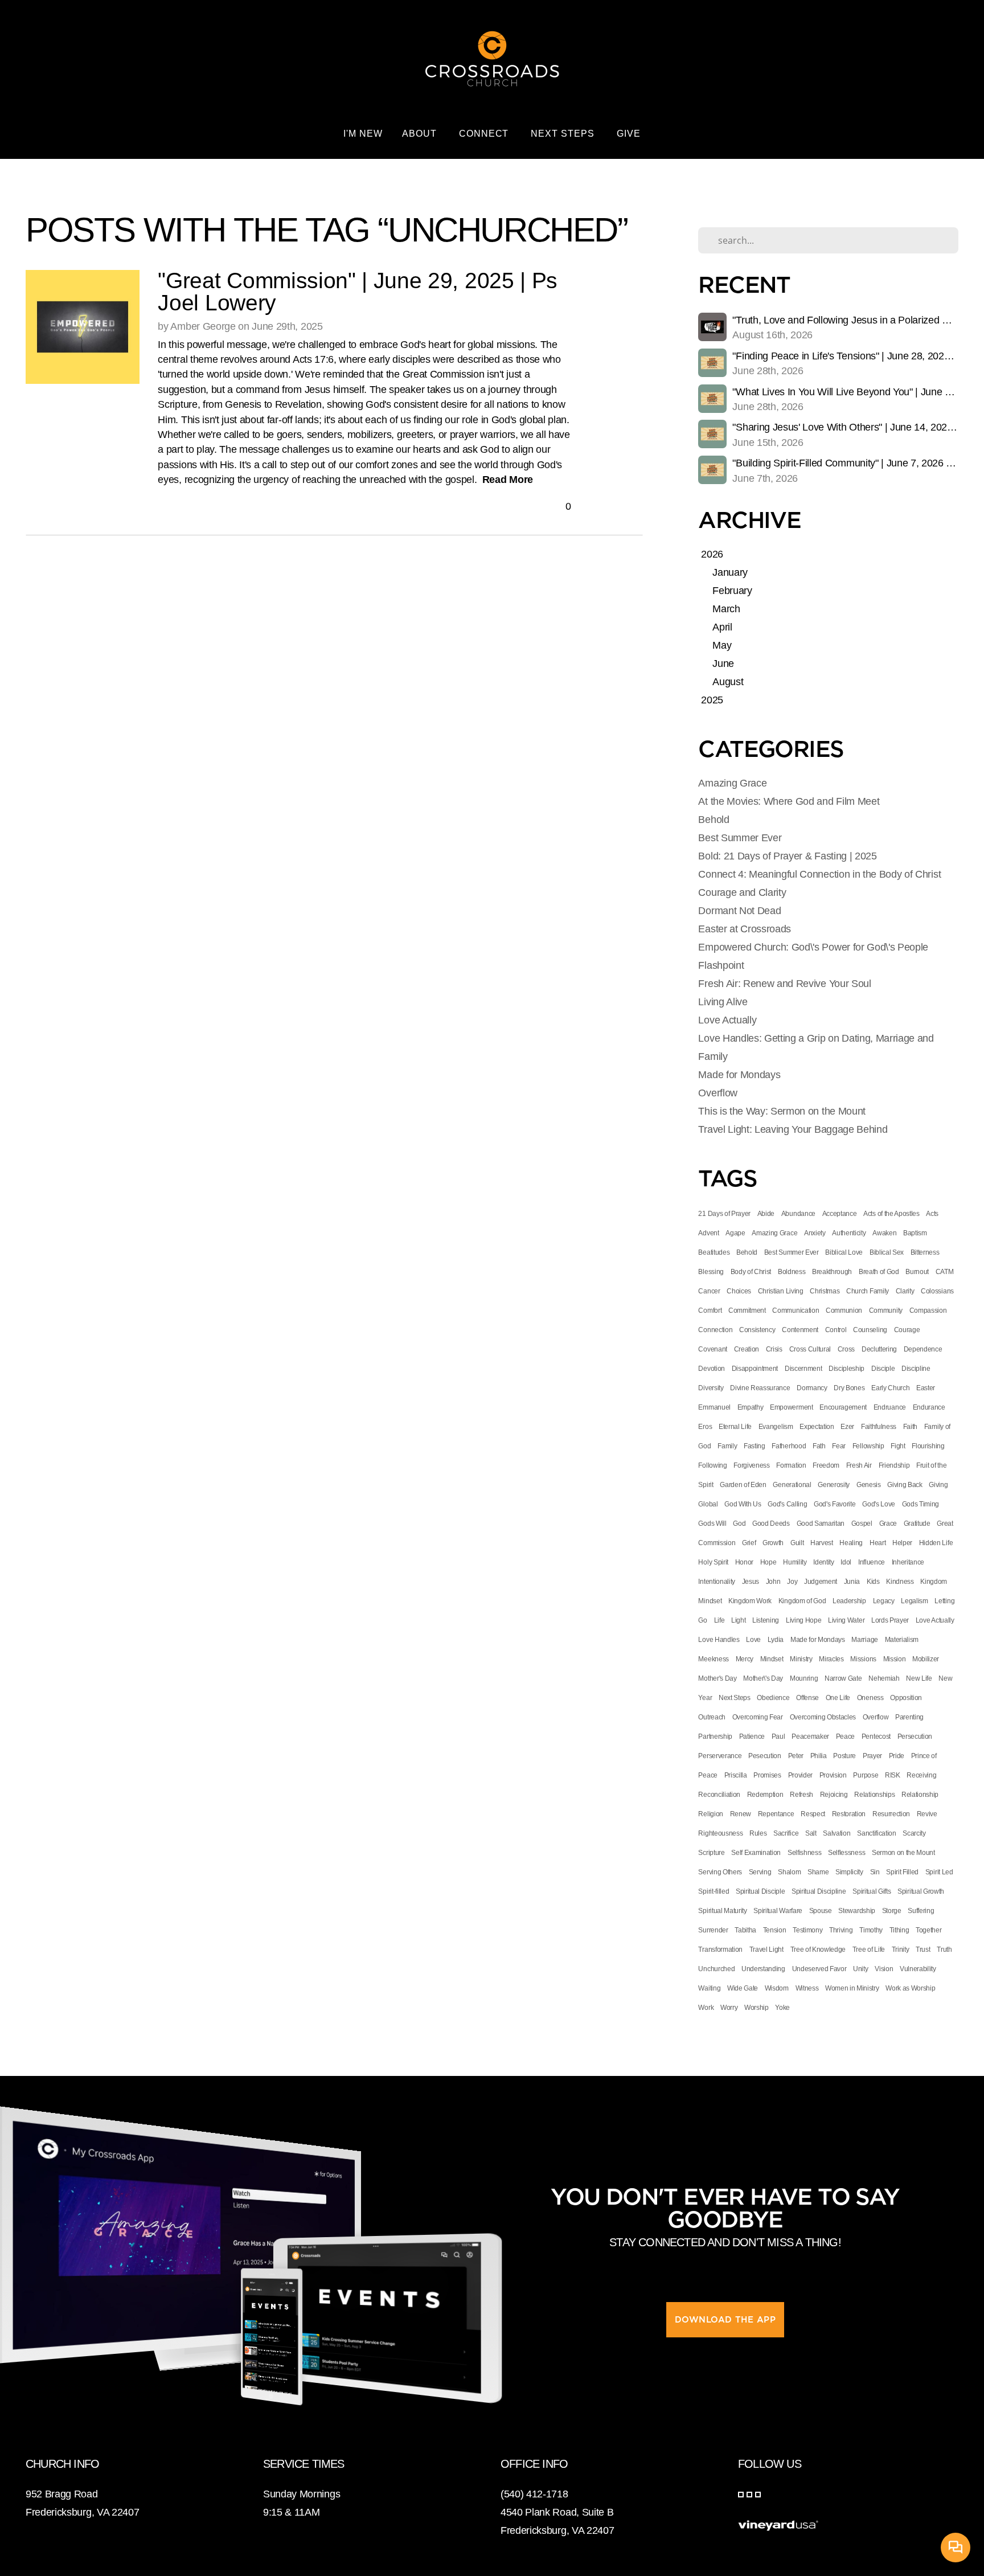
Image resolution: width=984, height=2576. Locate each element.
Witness (807, 1988)
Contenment (800, 1330)
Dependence (923, 1349)
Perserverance (720, 1756)
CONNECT (485, 134)
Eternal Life (735, 1427)
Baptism (915, 1233)
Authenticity (849, 1233)
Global (708, 1504)
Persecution (915, 1737)
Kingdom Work (750, 1601)
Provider (800, 1775)
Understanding (763, 1969)
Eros (705, 1427)
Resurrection (891, 1814)
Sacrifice (786, 1833)
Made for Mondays (739, 1075)
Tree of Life (869, 1950)
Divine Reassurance (760, 1388)
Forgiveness (751, 1465)
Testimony (807, 1930)
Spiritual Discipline (819, 1891)
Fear (839, 1446)
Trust (923, 1950)
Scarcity (914, 1833)
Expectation (817, 1427)
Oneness (870, 1698)
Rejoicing (834, 1795)
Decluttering (879, 1349)
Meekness (713, 1659)
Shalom (789, 1872)
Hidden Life (936, 1543)
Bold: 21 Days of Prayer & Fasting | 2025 (787, 856)
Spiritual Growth (921, 1891)
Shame (818, 1872)
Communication (796, 1310)
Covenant (712, 1349)
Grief (749, 1543)
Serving (760, 1872)
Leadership (849, 1601)
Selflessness (846, 1853)
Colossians (937, 1291)
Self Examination (756, 1853)
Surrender (713, 1930)
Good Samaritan (821, 1524)
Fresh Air (859, 1465)
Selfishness (804, 1853)
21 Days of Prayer (724, 1214)
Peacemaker (810, 1737)
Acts (932, 1214)
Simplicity (849, 1872)
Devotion (711, 1369)
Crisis (774, 1349)
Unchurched (716, 1969)
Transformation (720, 1950)
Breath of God (879, 1272)
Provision (833, 1775)
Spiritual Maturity (722, 1911)
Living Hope (803, 1620)
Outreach (712, 1717)
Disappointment (755, 1369)
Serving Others (720, 1872)
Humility (795, 1562)
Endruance (890, 1407)
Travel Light (766, 1950)
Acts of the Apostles (891, 1214)
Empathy (751, 1407)
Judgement (821, 1582)
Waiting (709, 1988)
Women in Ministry (852, 1988)
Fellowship (868, 1446)
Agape (735, 1233)
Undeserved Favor (819, 1969)
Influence (872, 1562)
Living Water (846, 1620)
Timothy (871, 1930)
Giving (938, 1485)
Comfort (710, 1310)
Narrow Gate (843, 1678)
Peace (845, 1737)
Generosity (834, 1485)
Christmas (825, 1291)
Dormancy (812, 1388)
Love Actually (727, 1020)
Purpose (866, 1775)
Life (719, 1620)
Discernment (803, 1369)
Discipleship (846, 1369)
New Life (919, 1678)
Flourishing (928, 1446)
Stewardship (856, 1911)
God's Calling (787, 1504)
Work (706, 2008)
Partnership (715, 1737)
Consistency (757, 1330)
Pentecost (876, 1737)
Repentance (776, 1814)
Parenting (909, 1717)
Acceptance (840, 1214)
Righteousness (720, 1833)
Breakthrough (832, 1272)
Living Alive (723, 1002)
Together (928, 1930)
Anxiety (815, 1233)
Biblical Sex (887, 1252)
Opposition (906, 1698)
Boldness (792, 1272)
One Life (838, 1698)
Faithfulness (879, 1427)
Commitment (747, 1310)
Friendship (894, 1465)
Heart (878, 1543)
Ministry (801, 1659)
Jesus (751, 1582)
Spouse (821, 1911)
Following (712, 1465)
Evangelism (776, 1427)
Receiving (921, 1775)
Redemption (765, 1795)
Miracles (831, 1659)
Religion (710, 1814)
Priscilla (736, 1775)
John (773, 1582)
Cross (846, 1349)
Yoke (782, 2008)
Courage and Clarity (742, 892)
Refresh (801, 1795)
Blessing (711, 1272)
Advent (708, 1233)
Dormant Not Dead (739, 911)
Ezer (847, 1427)
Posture (844, 1756)
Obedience (773, 1698)
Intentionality (717, 1582)
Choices (739, 1291)
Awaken (884, 1233)
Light (738, 1620)
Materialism (902, 1640)
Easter (926, 1388)
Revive (927, 1814)
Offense (807, 1698)
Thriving (841, 1930)
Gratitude (917, 1524)
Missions (863, 1659)
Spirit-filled (714, 1891)
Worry (729, 2008)
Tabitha (745, 1930)
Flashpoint (721, 965)
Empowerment (791, 1407)
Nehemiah (884, 1678)
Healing (851, 1543)
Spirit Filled (902, 1872)
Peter (796, 1756)
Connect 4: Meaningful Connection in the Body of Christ (819, 874)
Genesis (869, 1485)
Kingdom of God (802, 1601)
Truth (944, 1950)
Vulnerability (918, 1969)
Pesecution (765, 1756)
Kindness (900, 1582)
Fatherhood (789, 1446)
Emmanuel (714, 1407)
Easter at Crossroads (745, 929)
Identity (823, 1562)
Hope (768, 1562)
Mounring (804, 1678)
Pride (897, 1756)
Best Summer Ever (740, 838)
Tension (775, 1930)
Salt (811, 1833)
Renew (741, 1814)
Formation (791, 1465)
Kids (873, 1582)
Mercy (745, 1659)
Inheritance (908, 1562)
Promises (767, 1775)
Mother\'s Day (763, 1678)
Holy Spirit (713, 1562)
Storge (892, 1911)
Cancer (709, 1291)
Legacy (884, 1601)
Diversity (711, 1388)
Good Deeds (771, 1524)
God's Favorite (835, 1504)
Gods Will (712, 1524)
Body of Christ (751, 1272)
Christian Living (781, 1291)
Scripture (711, 1853)
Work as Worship (910, 1988)
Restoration (849, 1814)
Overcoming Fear (758, 1717)
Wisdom (777, 1988)
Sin (875, 1872)
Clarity (905, 1291)
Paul (778, 1737)
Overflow (717, 1093)
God (739, 1524)
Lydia (776, 1640)
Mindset (772, 1659)
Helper (902, 1543)
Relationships (874, 1795)
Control (836, 1330)
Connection (715, 1330)
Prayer (872, 1756)
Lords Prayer (890, 1620)
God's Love (879, 1504)
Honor (744, 1562)
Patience (752, 1737)
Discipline (916, 1369)
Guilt (797, 1543)
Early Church (890, 1388)
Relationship (920, 1795)
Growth (773, 1543)
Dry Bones (849, 1388)
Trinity (901, 1950)
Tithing (899, 1930)
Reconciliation (719, 1795)
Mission (895, 1659)
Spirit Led (939, 1872)
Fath (819, 1446)
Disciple (883, 1369)
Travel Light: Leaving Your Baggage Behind (793, 1129)
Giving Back (905, 1485)
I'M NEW (363, 134)
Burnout (917, 1272)
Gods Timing (921, 1504)
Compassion (928, 1310)
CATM (945, 1272)
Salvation (837, 1833)
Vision (884, 1969)
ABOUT (421, 134)
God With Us (743, 1504)
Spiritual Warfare (778, 1911)
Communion (844, 1310)
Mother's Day (717, 1678)
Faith (910, 1427)
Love (753, 1640)
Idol (846, 1562)
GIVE (629, 134)
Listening (766, 1620)
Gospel (862, 1524)
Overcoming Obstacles (823, 1717)
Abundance (798, 1214)
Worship (757, 2008)
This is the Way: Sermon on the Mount (782, 1111)
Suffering (921, 1911)
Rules (758, 1833)
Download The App (725, 2320)
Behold (714, 820)
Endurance (929, 1407)
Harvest (822, 1543)
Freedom (826, 1465)
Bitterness (925, 1252)
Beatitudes (714, 1252)
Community (886, 1310)
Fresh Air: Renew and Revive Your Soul (784, 984)
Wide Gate (743, 1988)
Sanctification (877, 1833)
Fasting (755, 1446)
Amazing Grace (732, 783)
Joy (792, 1582)
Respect (813, 1814)
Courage (907, 1330)
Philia (819, 1756)
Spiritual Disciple (760, 1891)
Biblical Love (844, 1252)
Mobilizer (926, 1659)
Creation (747, 1349)
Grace (888, 1524)
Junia (852, 1582)
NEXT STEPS (564, 134)
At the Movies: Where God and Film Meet (789, 801)
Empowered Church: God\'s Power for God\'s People (813, 947)
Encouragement (843, 1407)
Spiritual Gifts (872, 1891)
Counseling (870, 1330)
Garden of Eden (743, 1485)
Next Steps (735, 1698)
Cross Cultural (810, 1349)
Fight (898, 1446)
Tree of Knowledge (818, 1950)
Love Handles (719, 1640)
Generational (792, 1485)
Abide (766, 1214)
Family (727, 1446)
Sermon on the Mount (903, 1853)
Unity (860, 1969)
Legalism (914, 1601)
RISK (893, 1775)
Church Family (868, 1291)
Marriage (864, 1640)
